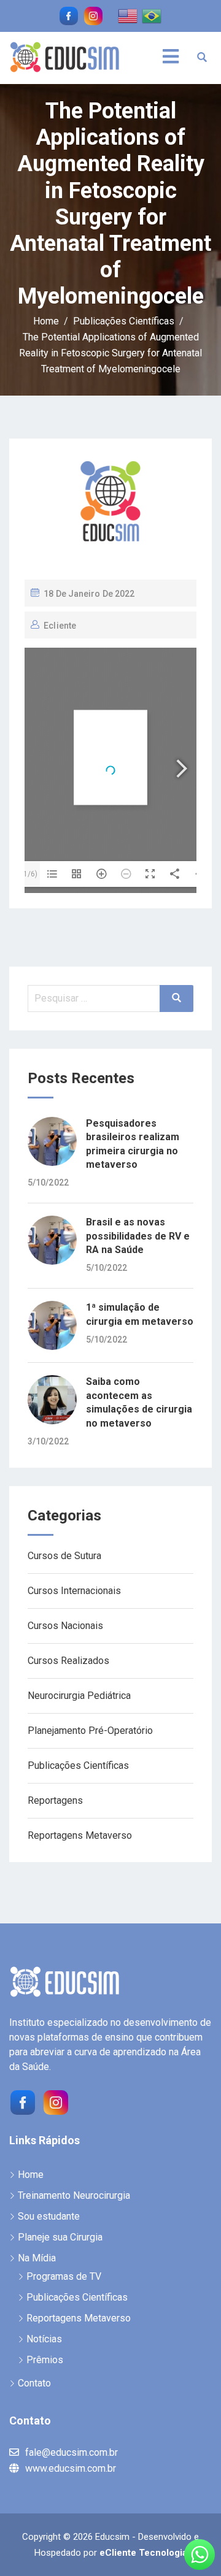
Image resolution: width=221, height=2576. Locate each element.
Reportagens (55, 1800)
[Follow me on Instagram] (93, 16)
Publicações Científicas (78, 1765)
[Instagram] (55, 2101)
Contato (34, 2383)
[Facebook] (21, 2101)
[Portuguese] (152, 15)
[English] (128, 15)
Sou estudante (49, 2216)
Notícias (44, 2339)
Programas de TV (64, 2276)
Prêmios (45, 2360)
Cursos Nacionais (65, 1626)
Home (31, 2175)
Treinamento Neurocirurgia (74, 2195)
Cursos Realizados (68, 1661)
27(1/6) (25, 874)
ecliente (60, 626)
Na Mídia (37, 2258)
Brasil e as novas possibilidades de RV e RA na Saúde (138, 1236)
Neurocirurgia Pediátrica (79, 1696)
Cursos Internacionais (74, 1591)
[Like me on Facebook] (69, 16)
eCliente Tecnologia (143, 2553)
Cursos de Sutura (64, 1556)
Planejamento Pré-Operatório (90, 1731)
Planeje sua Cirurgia (60, 2237)
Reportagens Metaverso (80, 1835)
